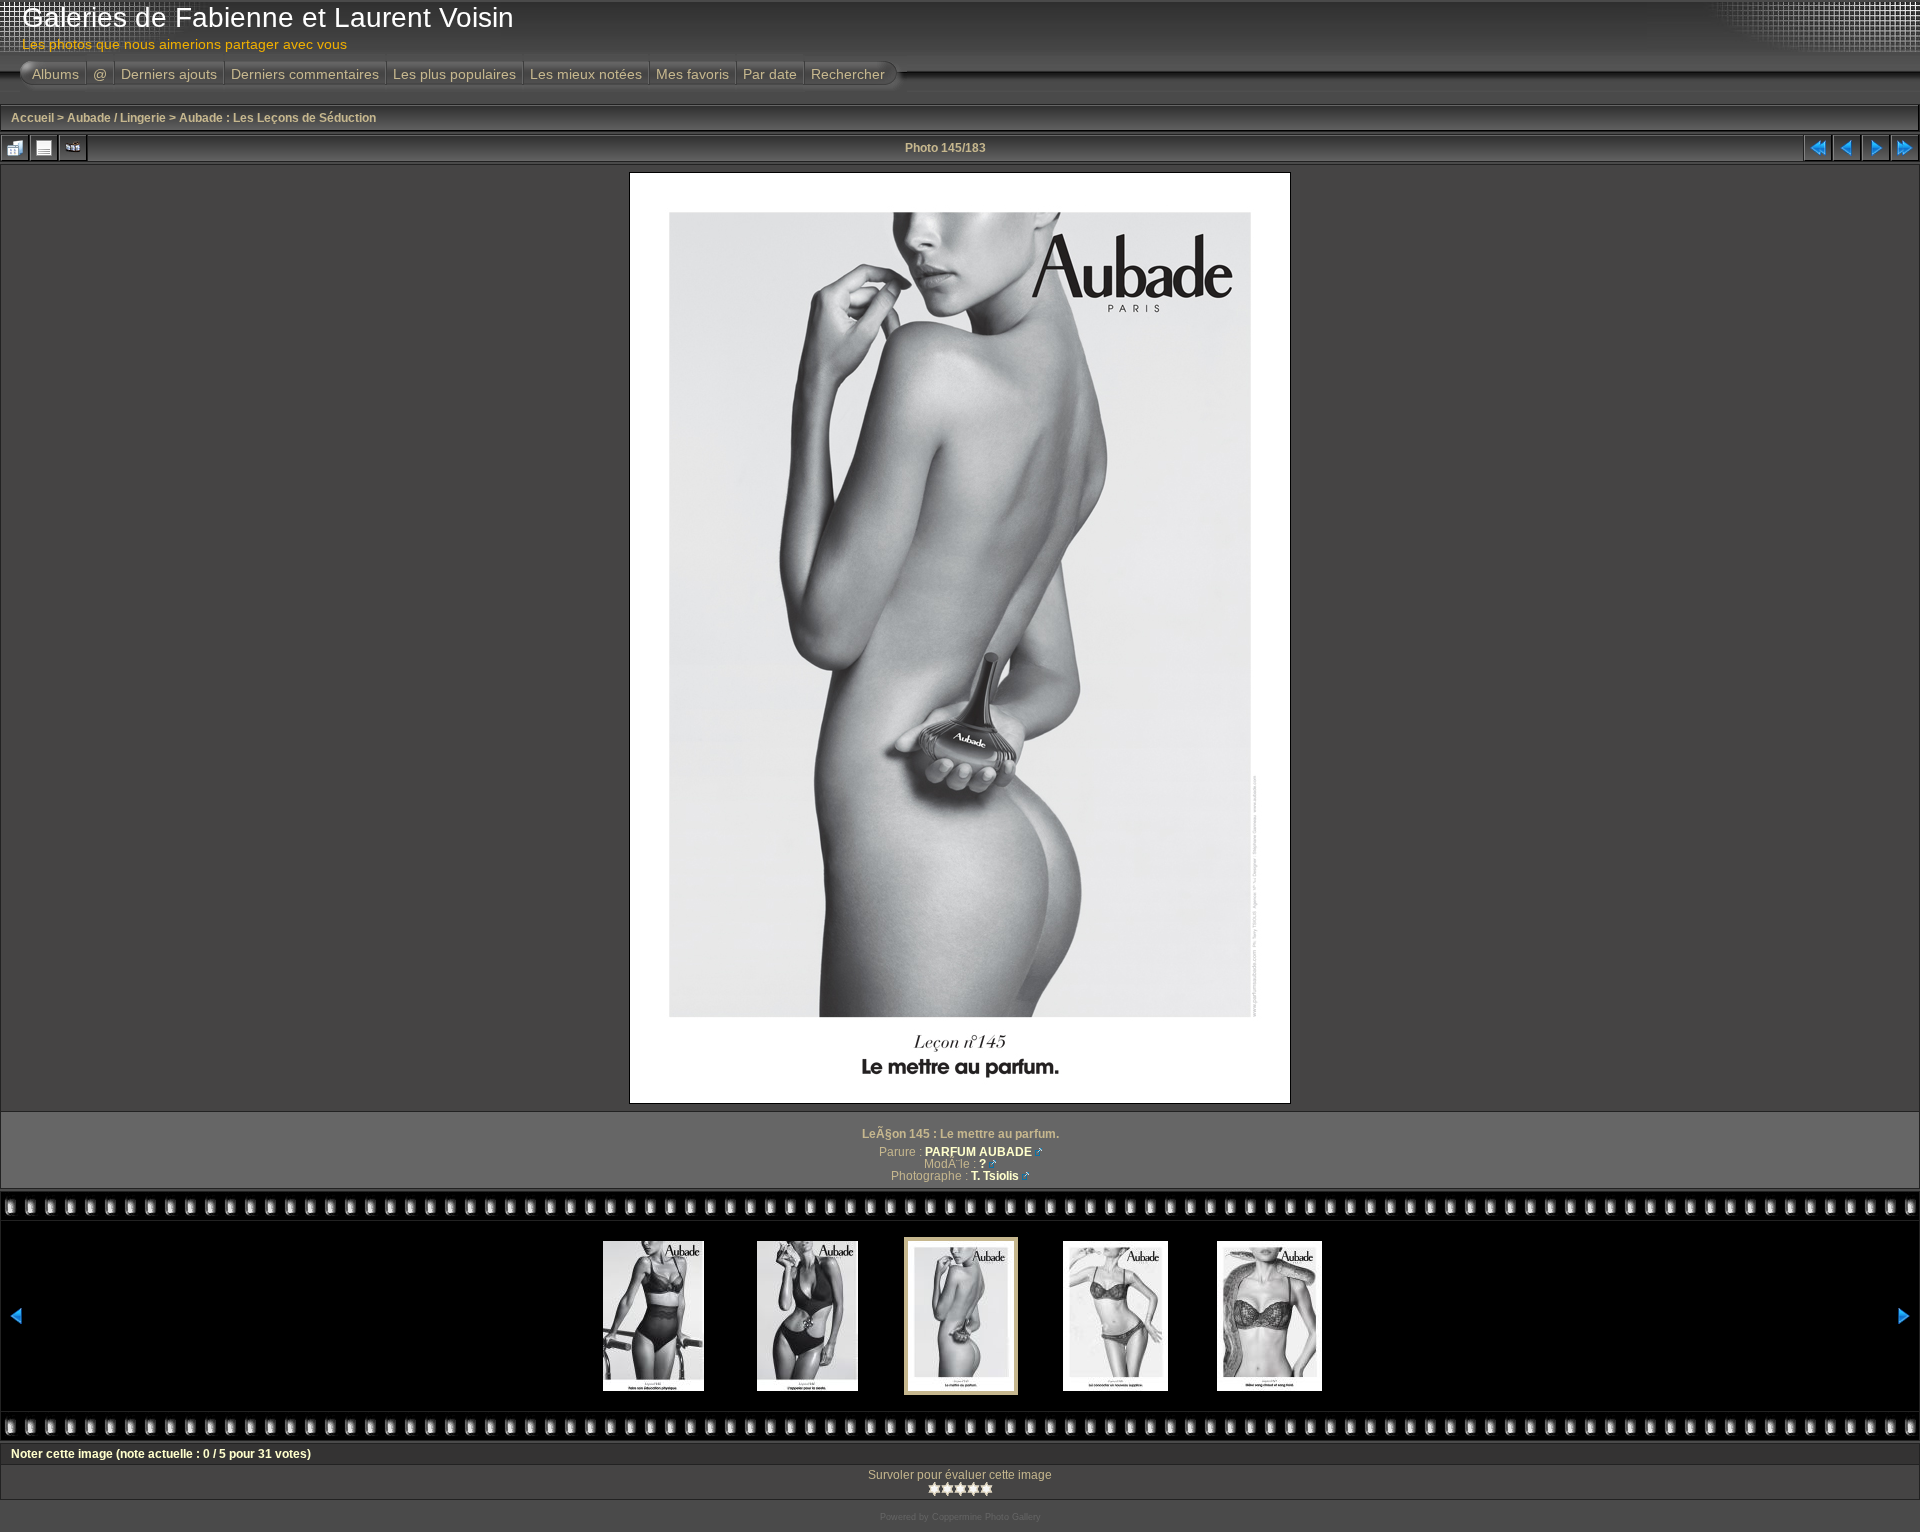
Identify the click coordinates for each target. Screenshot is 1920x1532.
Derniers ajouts (169, 74)
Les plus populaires (454, 74)
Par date (770, 74)
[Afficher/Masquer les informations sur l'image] (44, 148)
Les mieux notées (586, 74)
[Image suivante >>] (1876, 148)
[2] (947, 1489)
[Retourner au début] (1818, 148)
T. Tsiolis (995, 1176)
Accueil (32, 118)
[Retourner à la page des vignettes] (15, 148)
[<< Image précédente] (1847, 148)
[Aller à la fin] (1905, 148)
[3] (960, 1489)
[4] (973, 1489)
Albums (55, 74)
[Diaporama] (73, 148)
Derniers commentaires (305, 74)
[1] (934, 1489)
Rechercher (848, 74)
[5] (986, 1489)
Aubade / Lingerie (116, 118)
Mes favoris (692, 74)
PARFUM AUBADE (978, 1152)
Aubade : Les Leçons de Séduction (277, 118)
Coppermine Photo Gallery (986, 1517)
